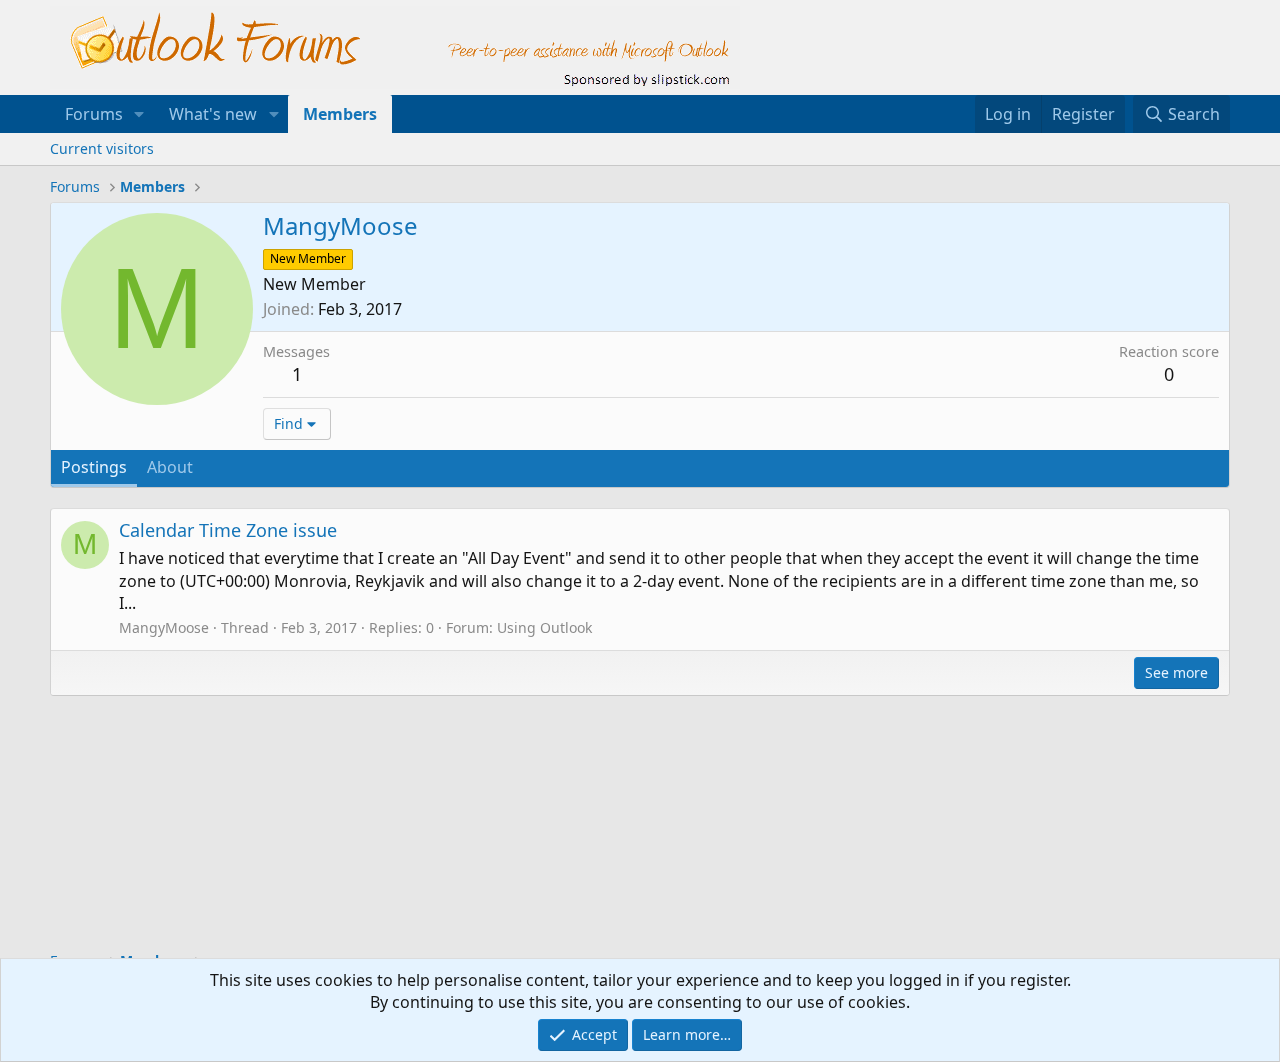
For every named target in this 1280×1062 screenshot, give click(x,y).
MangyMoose (164, 627)
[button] (139, 114)
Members (340, 114)
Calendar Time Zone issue (228, 530)
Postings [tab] (94, 467)
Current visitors (102, 148)
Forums (94, 114)
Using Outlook (544, 627)
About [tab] (170, 467)
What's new (213, 114)
